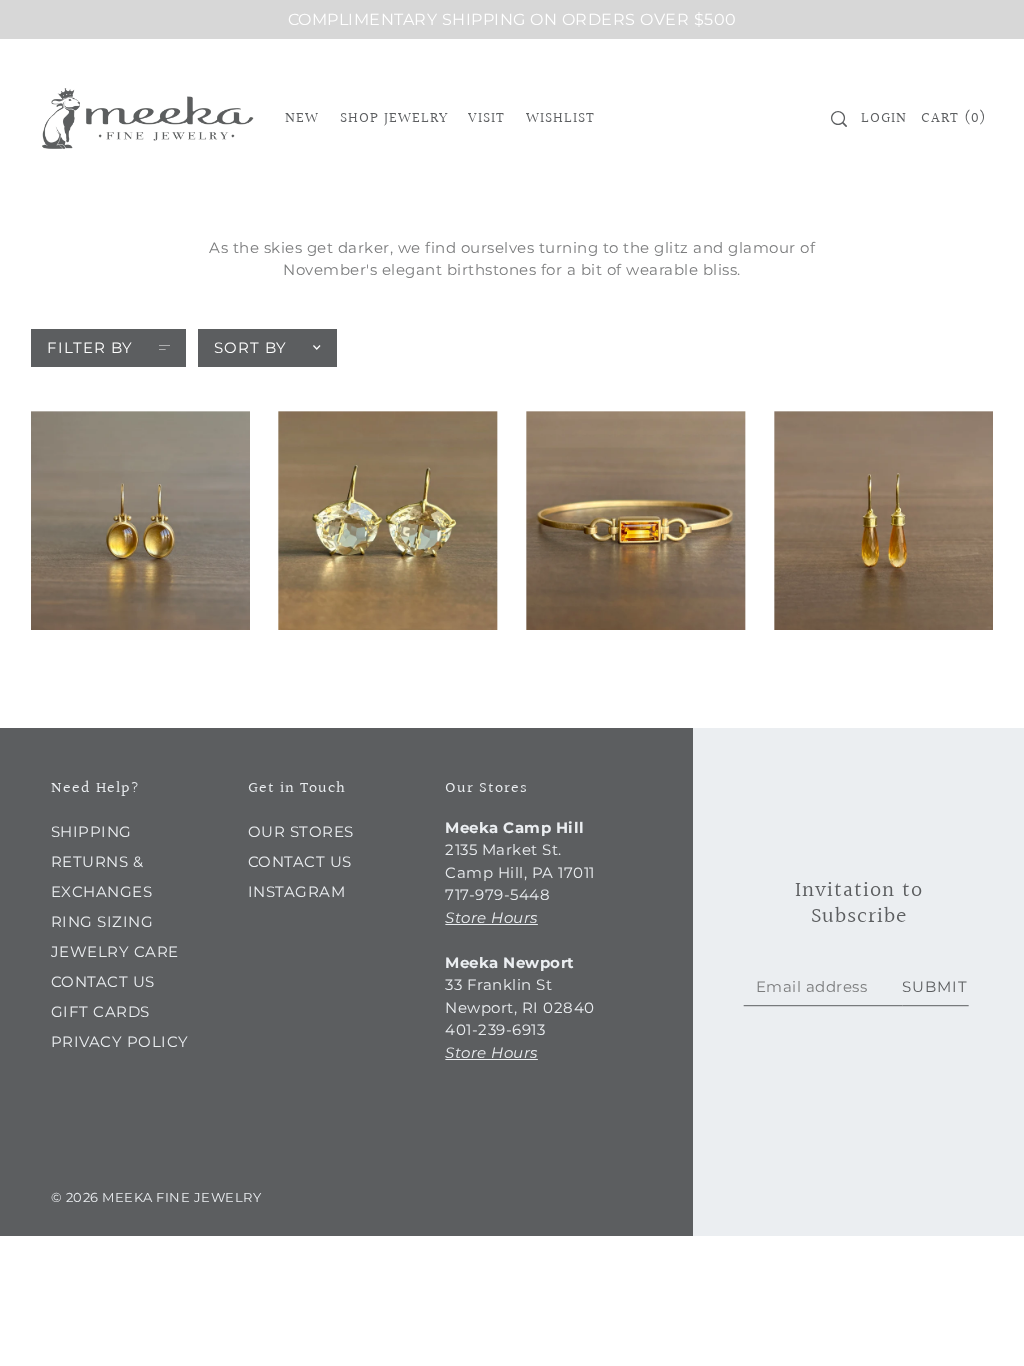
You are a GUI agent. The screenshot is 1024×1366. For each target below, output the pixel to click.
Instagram (297, 891)
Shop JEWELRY (394, 118)
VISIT (486, 118)
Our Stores (301, 831)
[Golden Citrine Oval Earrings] (140, 520)
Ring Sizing (102, 921)
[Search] (839, 119)
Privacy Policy (120, 1041)
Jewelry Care (115, 951)
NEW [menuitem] (302, 118)
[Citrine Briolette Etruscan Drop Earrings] (883, 520)
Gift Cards (100, 1011)
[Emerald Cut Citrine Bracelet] (635, 520)
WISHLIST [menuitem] (560, 118)
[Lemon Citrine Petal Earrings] (387, 520)
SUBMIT (935, 986)
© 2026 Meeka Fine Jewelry (156, 1197)
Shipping (91, 831)
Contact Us (103, 981)
